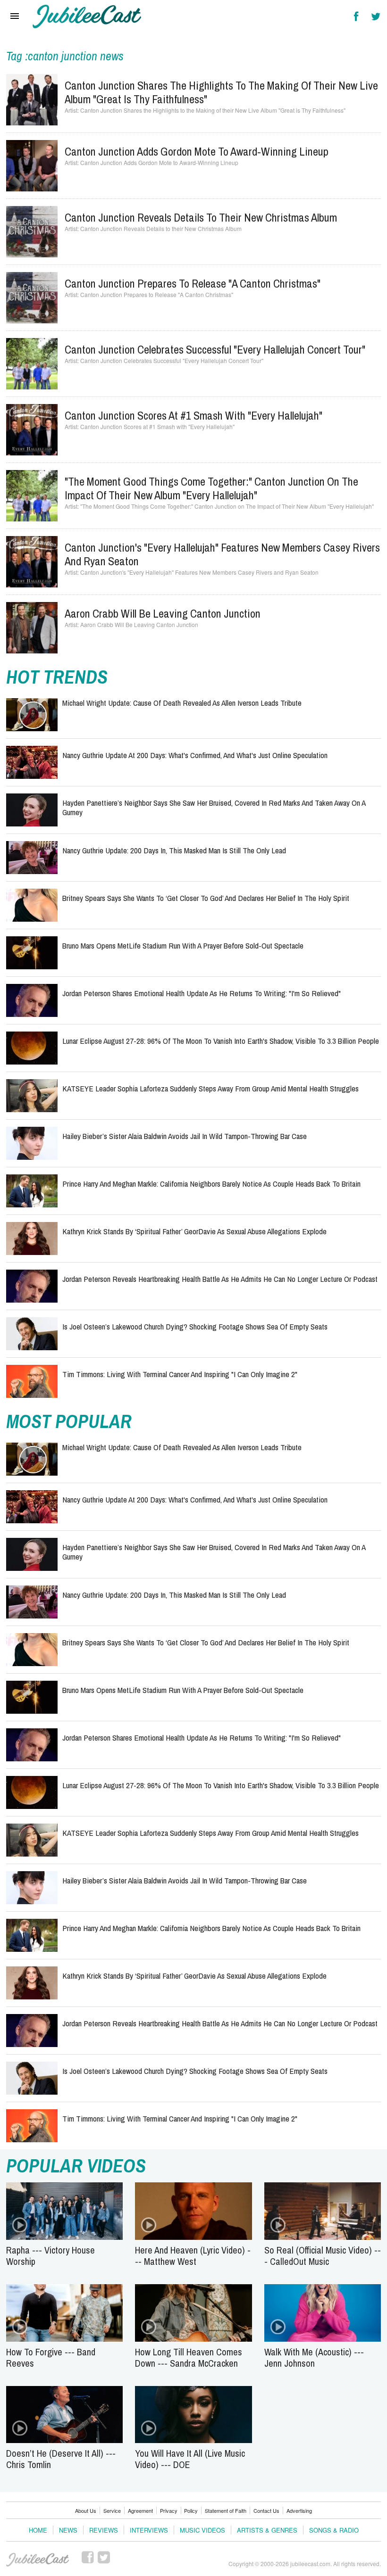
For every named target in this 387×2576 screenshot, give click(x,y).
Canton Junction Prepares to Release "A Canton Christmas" (193, 283)
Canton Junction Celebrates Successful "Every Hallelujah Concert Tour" (215, 349)
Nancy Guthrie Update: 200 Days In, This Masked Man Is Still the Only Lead (174, 850)
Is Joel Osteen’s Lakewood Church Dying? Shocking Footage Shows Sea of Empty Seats (195, 1326)
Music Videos (202, 2530)
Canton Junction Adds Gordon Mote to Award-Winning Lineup (197, 151)
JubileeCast (38, 2560)
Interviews (149, 2530)
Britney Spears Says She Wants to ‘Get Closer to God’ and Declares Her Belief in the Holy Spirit (206, 898)
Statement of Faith (226, 2510)
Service (112, 2510)
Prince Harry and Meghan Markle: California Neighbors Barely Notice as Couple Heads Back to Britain (211, 1184)
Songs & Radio (334, 2530)
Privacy (169, 2510)
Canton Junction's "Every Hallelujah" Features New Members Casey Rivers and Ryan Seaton (222, 554)
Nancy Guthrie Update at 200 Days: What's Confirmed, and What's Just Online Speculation (195, 755)
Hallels (87, 17)
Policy (191, 2510)
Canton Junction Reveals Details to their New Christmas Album (201, 217)
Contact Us (266, 2510)
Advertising (299, 2510)
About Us (86, 2510)
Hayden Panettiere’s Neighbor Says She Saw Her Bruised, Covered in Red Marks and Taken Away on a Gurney (214, 807)
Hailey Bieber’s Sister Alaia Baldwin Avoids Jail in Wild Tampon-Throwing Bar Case (185, 1136)
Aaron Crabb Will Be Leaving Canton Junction (163, 613)
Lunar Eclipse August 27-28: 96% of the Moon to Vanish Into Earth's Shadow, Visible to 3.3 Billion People (221, 1041)
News (68, 2530)
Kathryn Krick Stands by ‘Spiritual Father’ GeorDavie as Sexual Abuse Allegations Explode (194, 1231)
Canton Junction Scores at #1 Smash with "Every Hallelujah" (193, 415)
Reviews (104, 2530)
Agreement (140, 2510)
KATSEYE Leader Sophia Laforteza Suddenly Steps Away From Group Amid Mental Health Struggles (210, 1088)
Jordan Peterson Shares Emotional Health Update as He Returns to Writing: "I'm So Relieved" (202, 993)
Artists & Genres (267, 2530)
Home (38, 2530)
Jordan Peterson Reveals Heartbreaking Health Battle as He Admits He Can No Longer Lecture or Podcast (220, 1279)
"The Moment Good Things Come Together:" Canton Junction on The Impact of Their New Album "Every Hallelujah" (211, 488)
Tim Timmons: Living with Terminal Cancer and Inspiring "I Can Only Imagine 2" (180, 1374)
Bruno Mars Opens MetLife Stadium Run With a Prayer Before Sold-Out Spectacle (183, 945)
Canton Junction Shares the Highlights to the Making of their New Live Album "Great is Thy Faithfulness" (221, 92)
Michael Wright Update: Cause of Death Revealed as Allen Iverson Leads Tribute (182, 703)
